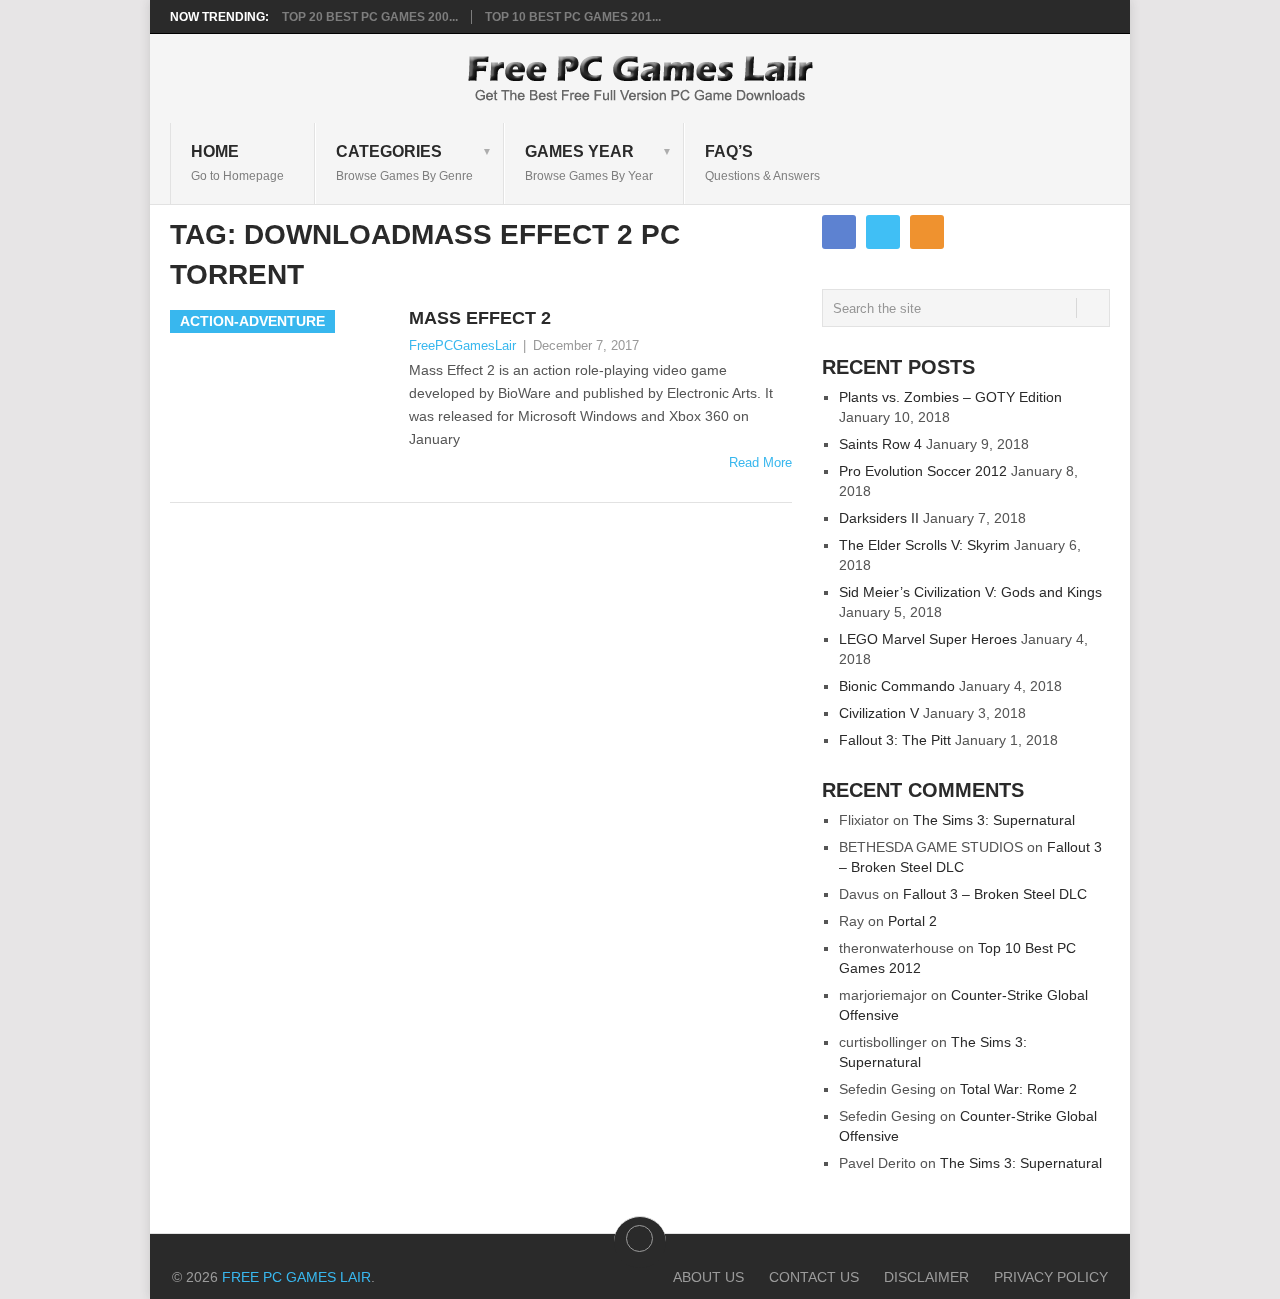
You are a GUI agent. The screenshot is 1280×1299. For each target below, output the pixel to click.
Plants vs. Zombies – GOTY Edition (950, 397)
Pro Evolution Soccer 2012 (923, 471)
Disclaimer (926, 1277)
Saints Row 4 (880, 444)
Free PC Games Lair (296, 1277)
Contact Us (814, 1277)
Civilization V (879, 713)
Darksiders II (879, 518)
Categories (404, 162)
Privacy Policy (1051, 1277)
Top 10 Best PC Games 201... (573, 17)
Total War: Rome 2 (1018, 1089)
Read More (760, 462)
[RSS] (927, 232)
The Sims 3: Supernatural (994, 820)
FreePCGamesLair (462, 345)
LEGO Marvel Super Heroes (928, 639)
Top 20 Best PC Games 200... (370, 17)
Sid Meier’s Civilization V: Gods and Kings (970, 592)
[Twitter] (883, 232)
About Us (708, 1277)
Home (237, 162)
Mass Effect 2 (480, 318)
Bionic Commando (897, 686)
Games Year (589, 162)
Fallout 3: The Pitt (895, 740)
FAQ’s (762, 162)
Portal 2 (912, 921)
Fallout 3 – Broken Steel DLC (995, 894)
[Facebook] (839, 232)
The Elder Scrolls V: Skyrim (924, 545)
